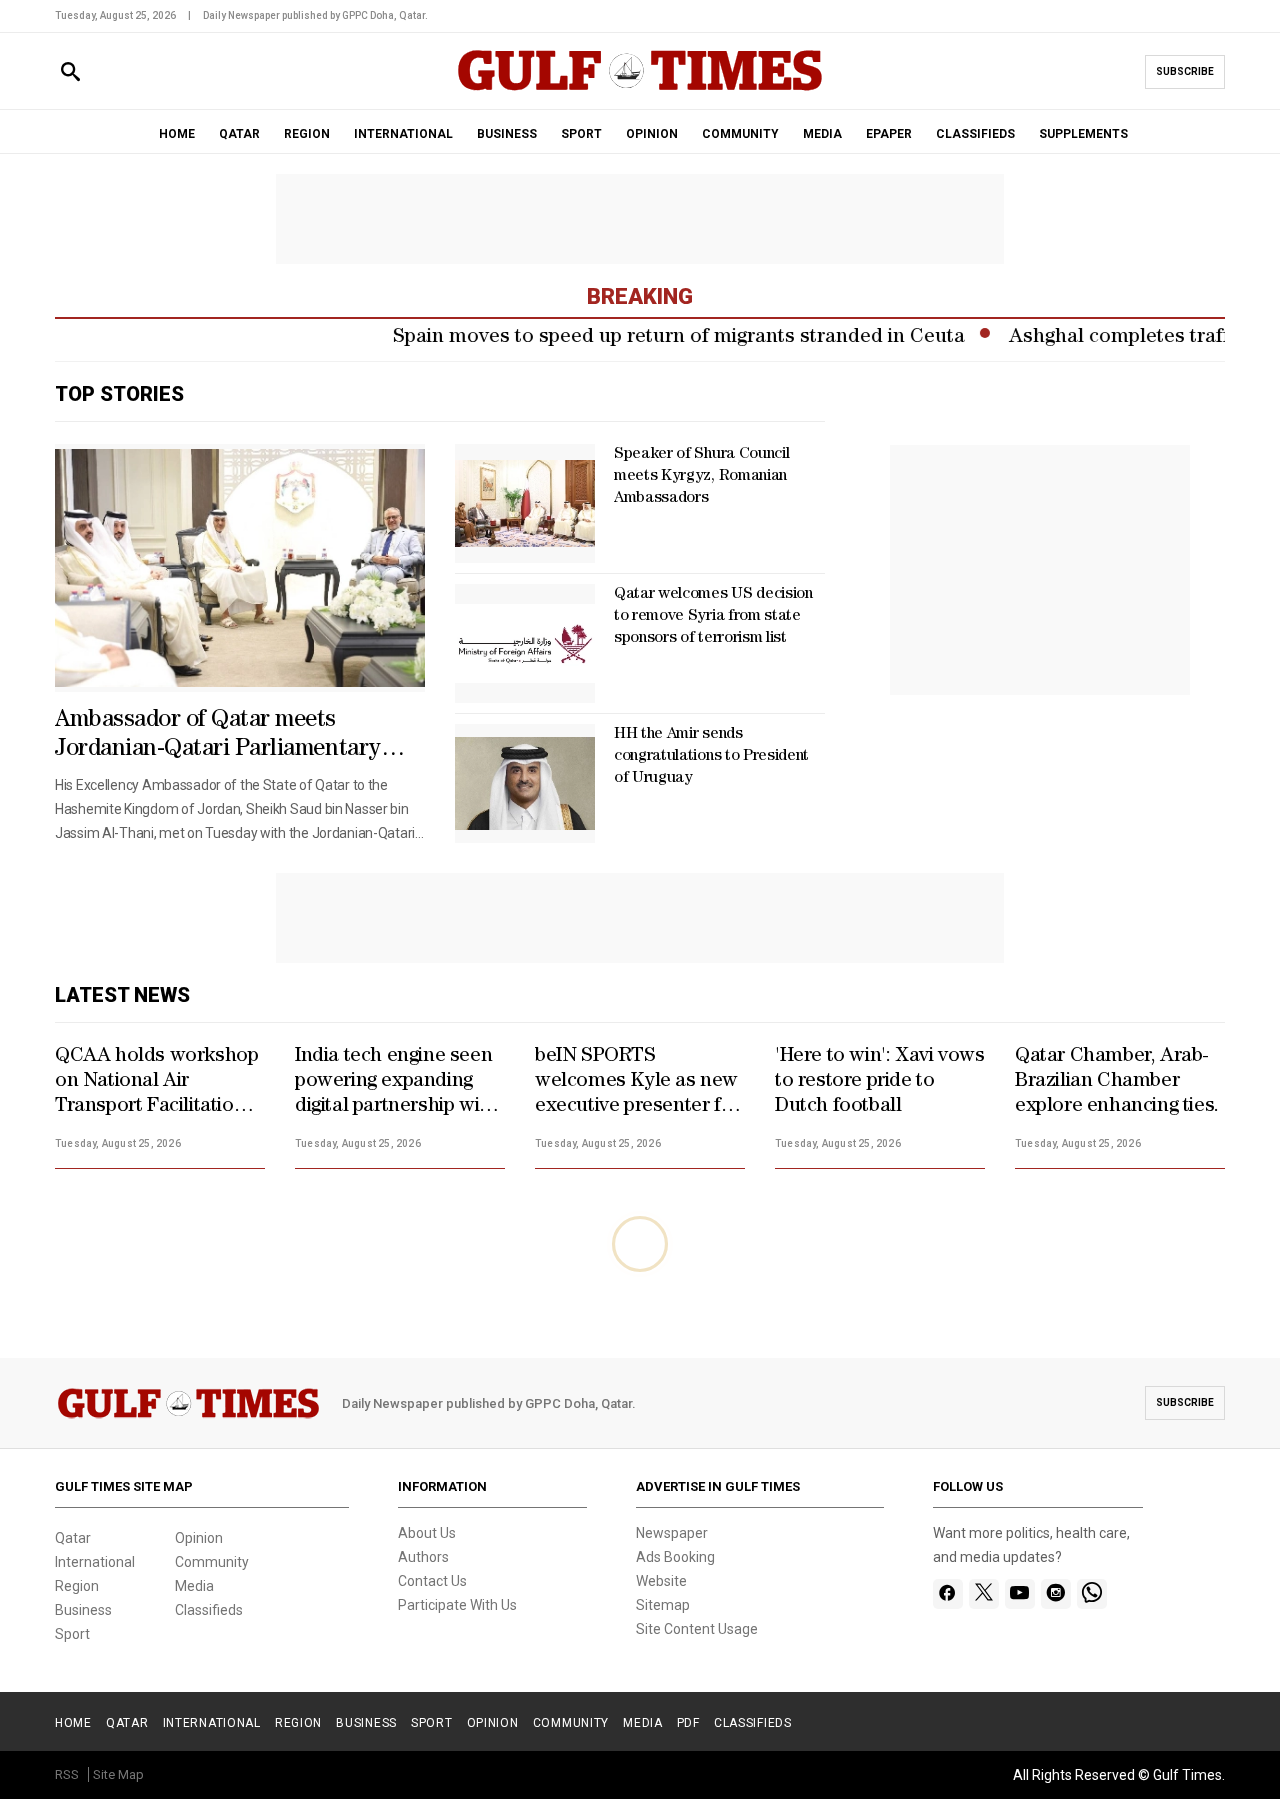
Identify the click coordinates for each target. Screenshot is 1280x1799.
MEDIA (822, 134)
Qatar (73, 1538)
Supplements (1083, 134)
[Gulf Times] (640, 89)
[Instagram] (1055, 1594)
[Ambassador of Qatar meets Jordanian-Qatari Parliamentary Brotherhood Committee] (240, 568)
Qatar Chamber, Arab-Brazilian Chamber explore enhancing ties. (1117, 1082)
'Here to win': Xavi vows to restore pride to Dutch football (879, 1082)
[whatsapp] (1092, 1594)
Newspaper (672, 1533)
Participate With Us (457, 1605)
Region (77, 1586)
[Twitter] (984, 1594)
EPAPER (889, 134)
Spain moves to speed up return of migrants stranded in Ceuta (651, 338)
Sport (72, 1634)
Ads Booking (675, 1557)
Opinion (199, 1538)
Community (212, 1562)
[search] (70, 72)
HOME (177, 134)
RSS (67, 1774)
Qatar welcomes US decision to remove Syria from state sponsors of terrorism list (713, 617)
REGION (307, 134)
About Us (427, 1533)
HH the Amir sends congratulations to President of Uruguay (711, 757)
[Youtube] (1019, 1594)
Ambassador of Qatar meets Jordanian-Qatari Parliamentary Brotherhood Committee (218, 737)
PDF (688, 1723)
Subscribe (1185, 71)
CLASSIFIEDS (975, 134)
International (95, 1562)
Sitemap (663, 1605)
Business (83, 1610)
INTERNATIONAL (403, 134)
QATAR (239, 134)
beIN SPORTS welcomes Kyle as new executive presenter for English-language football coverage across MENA (637, 1083)
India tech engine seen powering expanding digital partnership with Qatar (396, 1083)
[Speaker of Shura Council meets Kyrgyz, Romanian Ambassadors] (525, 503)
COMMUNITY (740, 134)
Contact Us (432, 1581)
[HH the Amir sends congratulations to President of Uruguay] (525, 783)
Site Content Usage (697, 1629)
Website (661, 1581)
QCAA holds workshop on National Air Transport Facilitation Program (156, 1083)
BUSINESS (507, 134)
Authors (423, 1557)
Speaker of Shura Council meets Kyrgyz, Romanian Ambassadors (701, 477)
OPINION (652, 134)
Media (194, 1586)
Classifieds (209, 1610)
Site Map (118, 1774)
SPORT (581, 134)
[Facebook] (947, 1594)
